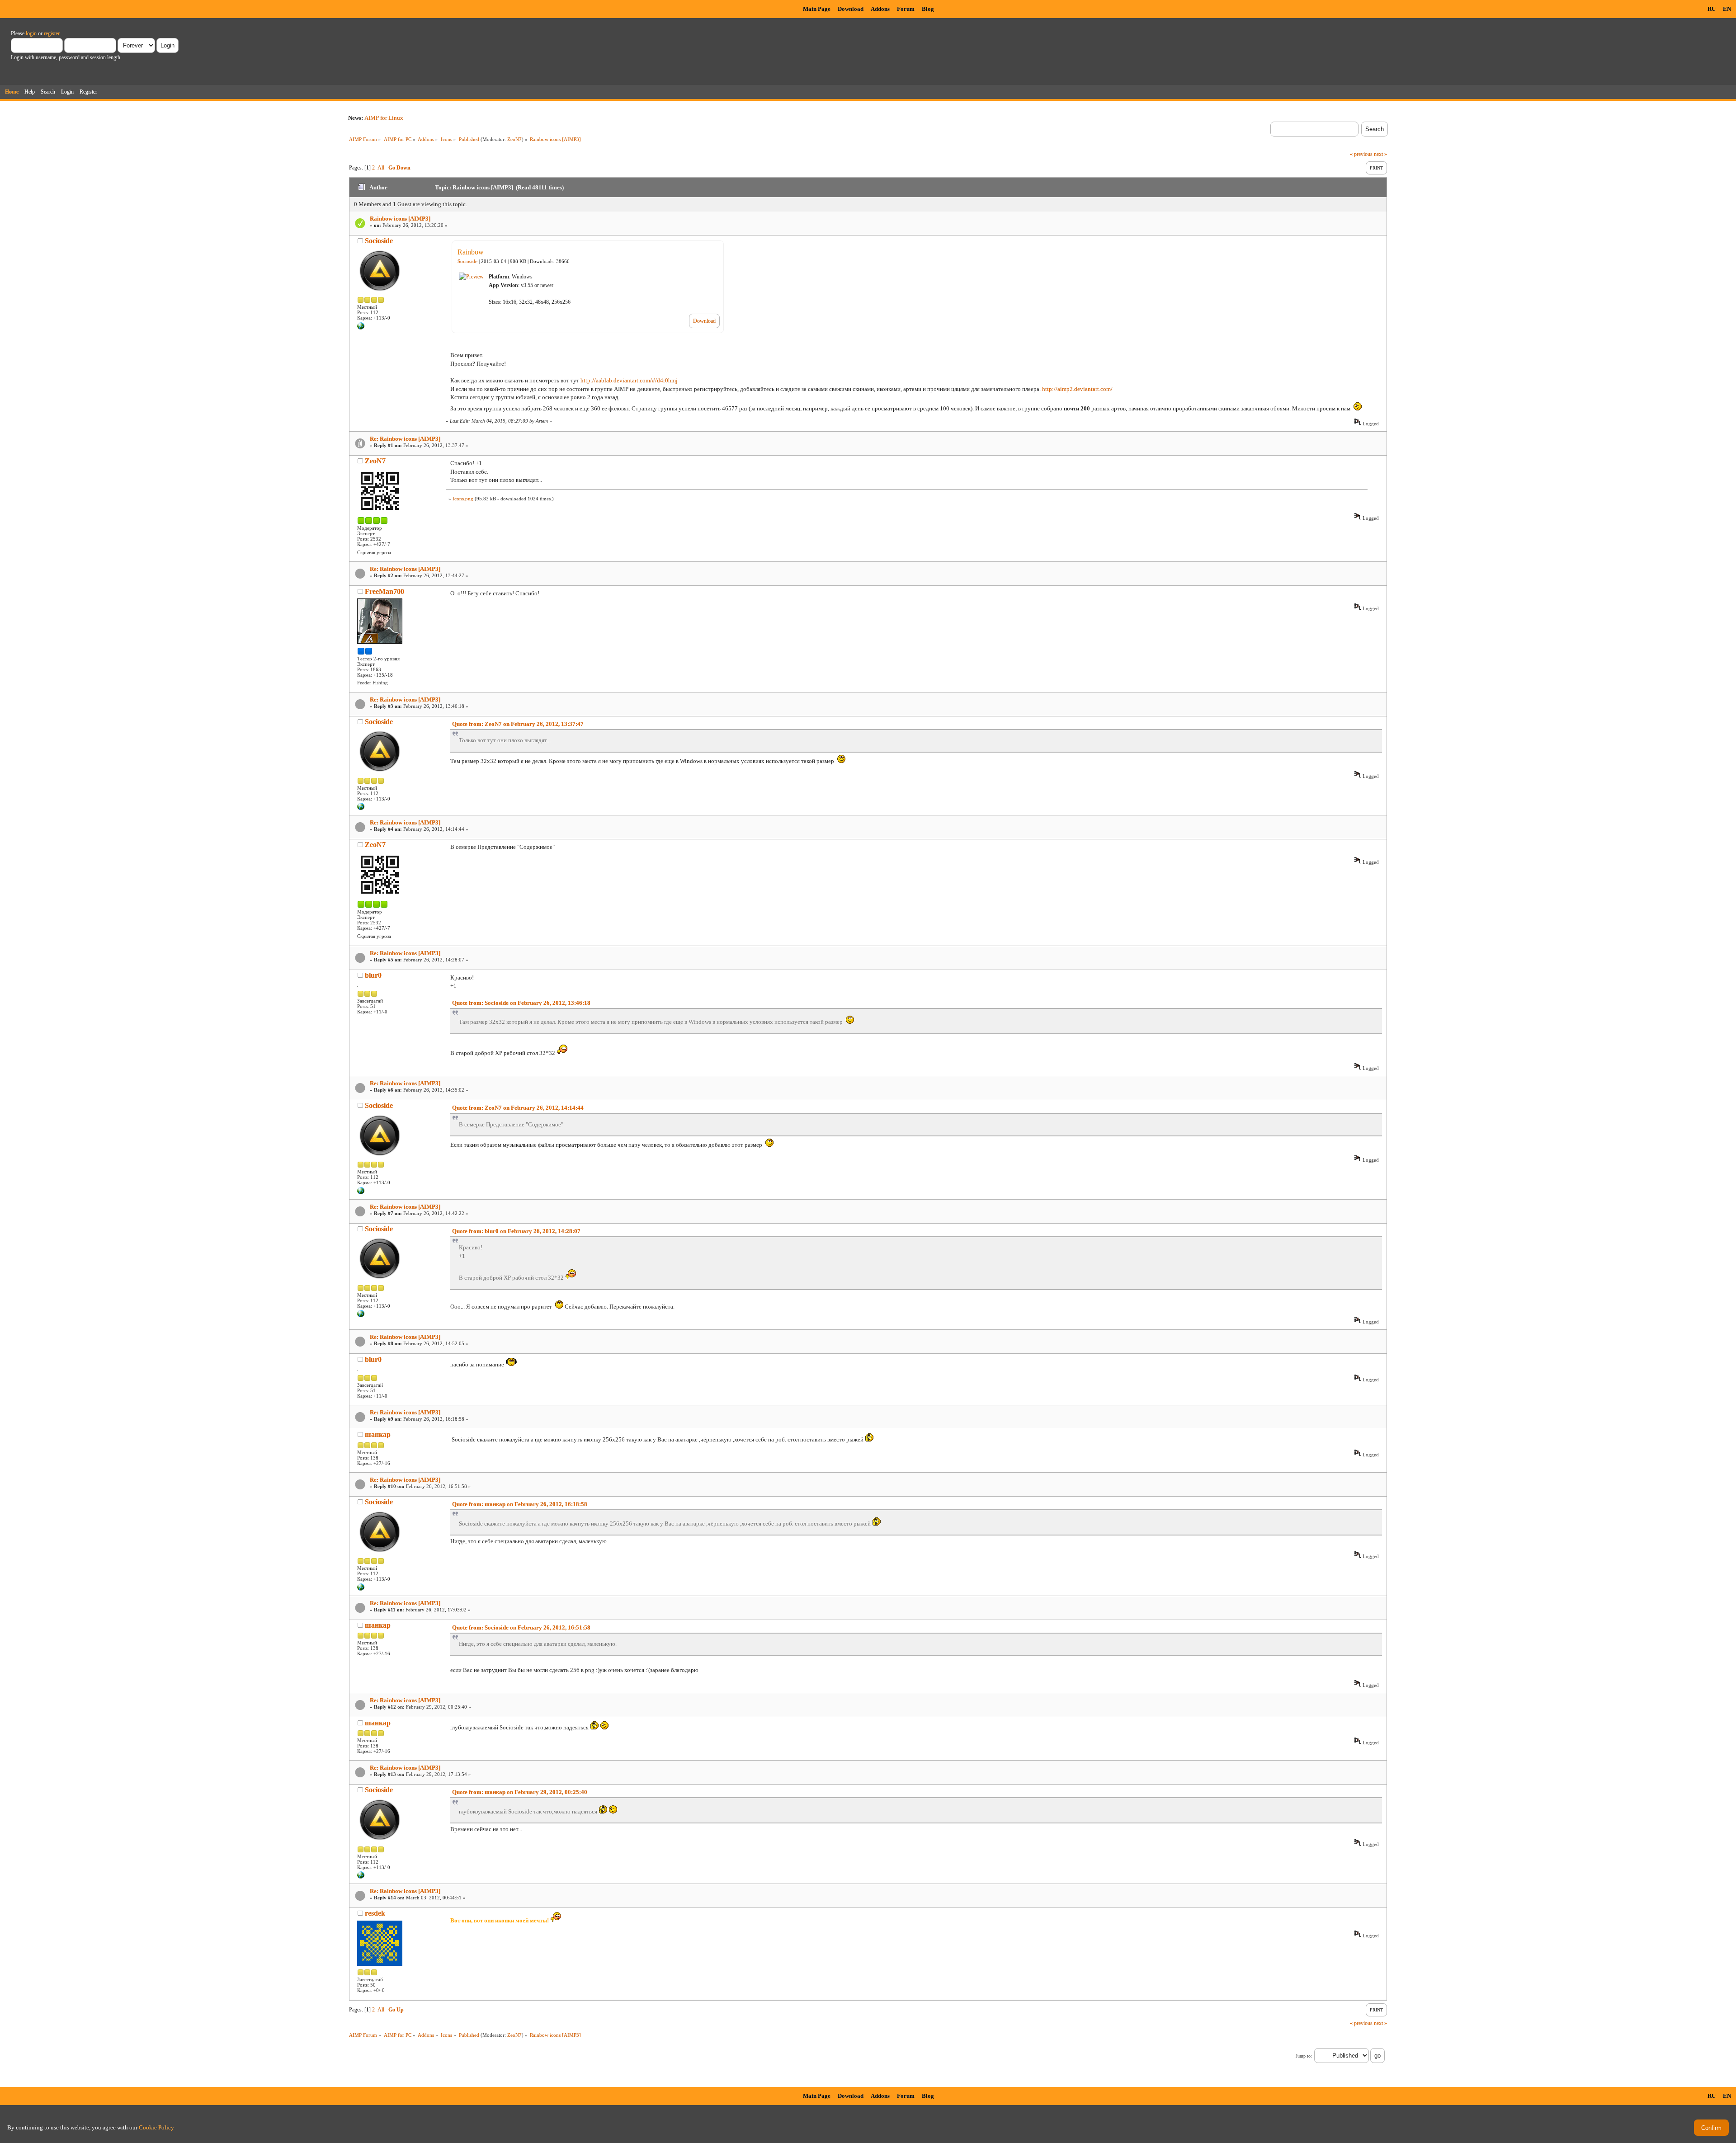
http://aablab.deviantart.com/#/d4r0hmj (629, 380)
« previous (1361, 154)
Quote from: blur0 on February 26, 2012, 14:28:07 (516, 1231)
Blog (928, 9)
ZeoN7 (514, 139)
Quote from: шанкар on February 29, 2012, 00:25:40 (520, 1792)
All (381, 168)
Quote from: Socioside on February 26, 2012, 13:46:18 (521, 1003)
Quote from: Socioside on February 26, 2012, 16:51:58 (521, 1627)
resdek (375, 1913)
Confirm (1711, 2128)
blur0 (373, 975)
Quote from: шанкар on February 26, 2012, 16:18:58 (520, 1504)
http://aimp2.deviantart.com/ (1077, 389)
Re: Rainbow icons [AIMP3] (405, 439)
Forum (906, 9)
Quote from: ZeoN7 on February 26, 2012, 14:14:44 (518, 1108)
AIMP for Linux (384, 118)
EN (1727, 9)
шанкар (378, 1434)
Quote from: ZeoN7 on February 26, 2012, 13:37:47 (518, 724)
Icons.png (463, 499)
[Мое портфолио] (361, 328)
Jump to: (1304, 2056)
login (31, 33)
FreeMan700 (384, 591)
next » (1380, 154)
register (52, 33)
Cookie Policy (156, 2127)
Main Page (817, 9)
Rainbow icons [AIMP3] (400, 219)
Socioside (379, 241)
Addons (880, 9)
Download (851, 9)
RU (1712, 9)
